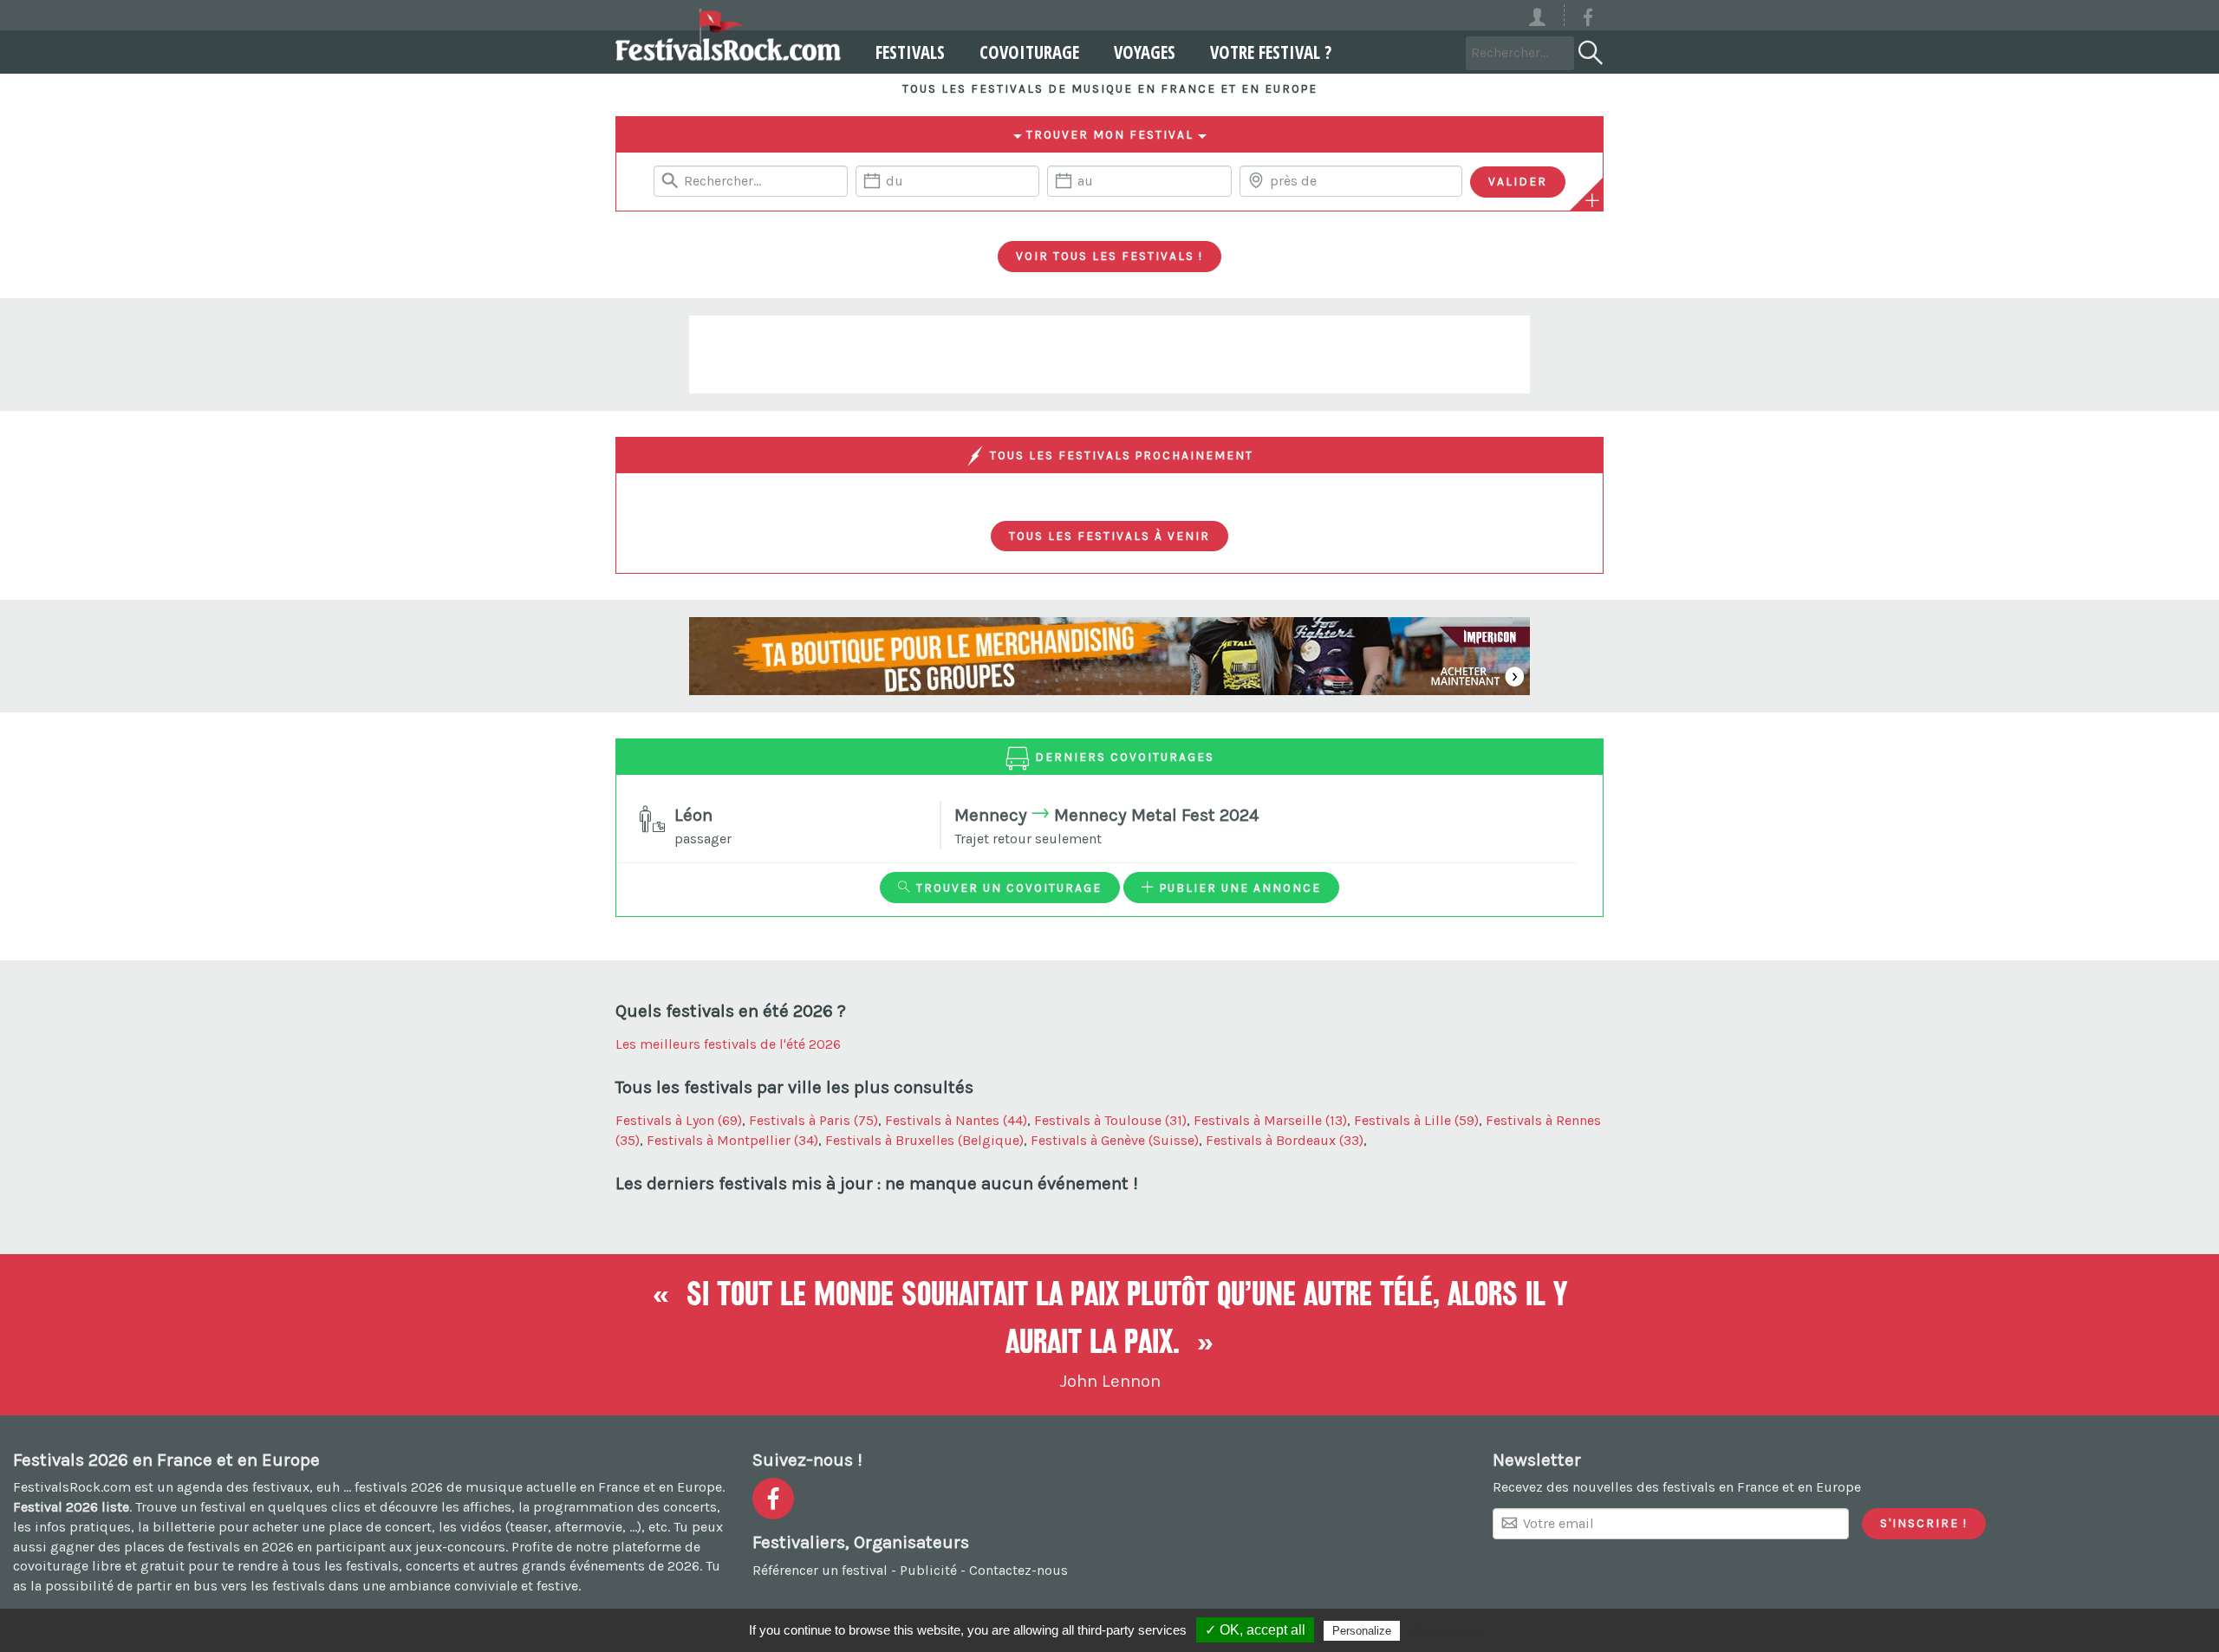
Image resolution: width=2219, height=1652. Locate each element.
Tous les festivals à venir (1109, 536)
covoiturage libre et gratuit (99, 1566)
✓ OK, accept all (1255, 1630)
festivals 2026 (399, 1487)
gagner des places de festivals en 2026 (172, 1547)
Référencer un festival (820, 1570)
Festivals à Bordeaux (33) (1285, 1140)
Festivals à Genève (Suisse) (1115, 1140)
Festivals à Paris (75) (813, 1120)
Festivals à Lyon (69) (679, 1120)
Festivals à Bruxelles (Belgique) (924, 1140)
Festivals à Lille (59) (1416, 1120)
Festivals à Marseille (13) (1270, 1120)
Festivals (910, 52)
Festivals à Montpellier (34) (732, 1140)
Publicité (928, 1570)
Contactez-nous (1018, 1570)
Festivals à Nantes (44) (956, 1120)
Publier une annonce (1238, 888)
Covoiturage (1029, 52)
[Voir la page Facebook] (1588, 20)
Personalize (1362, 1631)
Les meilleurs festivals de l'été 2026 (728, 1044)
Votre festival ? (1271, 52)
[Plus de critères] (1592, 200)
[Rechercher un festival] (1589, 49)
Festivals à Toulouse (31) (1110, 1120)
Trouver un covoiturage (1007, 888)
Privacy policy (1446, 1630)
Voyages (1145, 52)
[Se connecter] (1545, 15)
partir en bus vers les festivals (231, 1586)
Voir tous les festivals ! (1109, 256)
